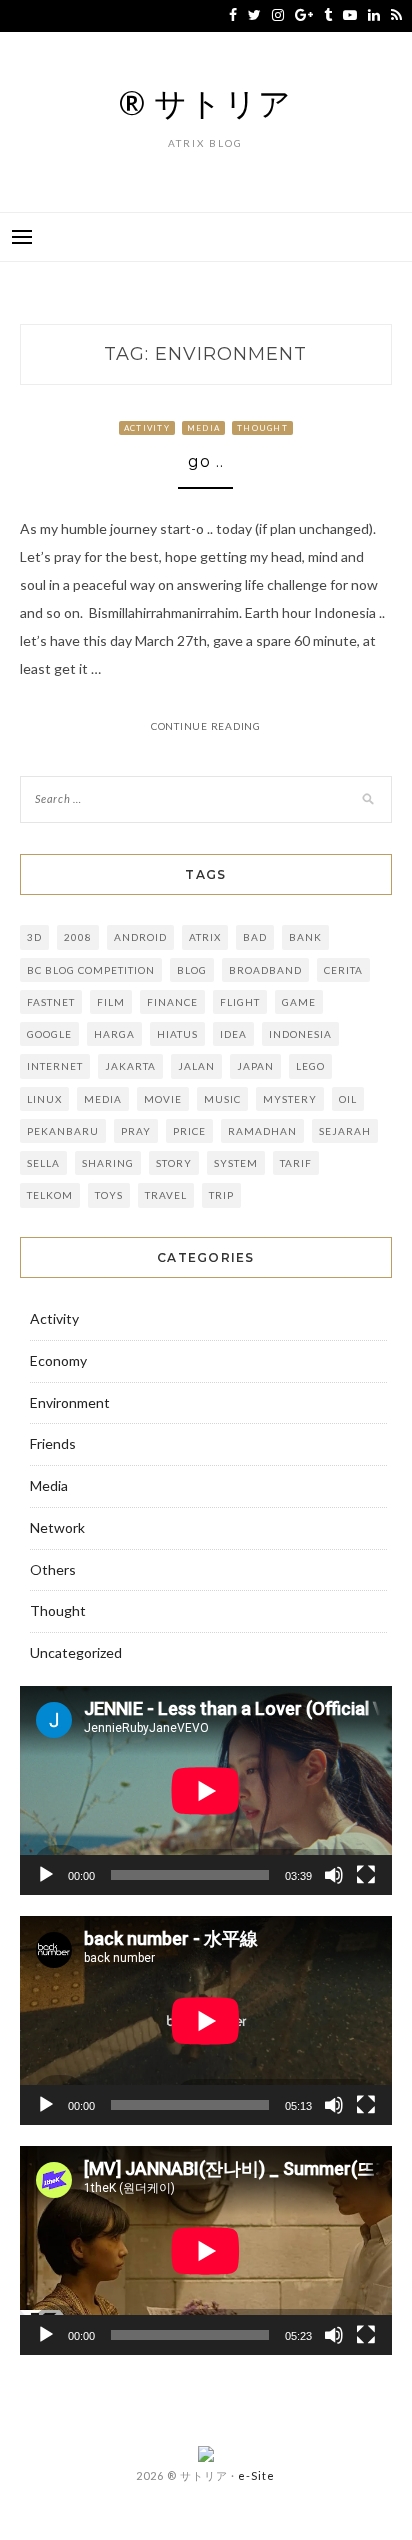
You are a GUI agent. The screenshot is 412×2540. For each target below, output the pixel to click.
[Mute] (334, 1875)
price (189, 1131)
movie (163, 1099)
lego (310, 1066)
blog (192, 970)
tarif (296, 1163)
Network (57, 1527)
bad (255, 937)
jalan (196, 1066)
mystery (290, 1099)
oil (348, 1099)
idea (233, 1034)
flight (240, 1002)
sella (43, 1163)
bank (305, 937)
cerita (343, 970)
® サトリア (206, 102)
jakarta (130, 1066)
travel (166, 1195)
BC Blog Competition (91, 970)
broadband (265, 970)
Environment (70, 1402)
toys (109, 1195)
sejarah (345, 1131)
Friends (53, 1443)
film (111, 1002)
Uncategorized (76, 1652)
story (174, 1163)
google (49, 1034)
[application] (206, 1790)
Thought (262, 428)
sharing (108, 1163)
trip (221, 1195)
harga (114, 1034)
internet (55, 1066)
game (299, 1002)
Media (203, 428)
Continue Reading (206, 726)
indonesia (300, 1034)
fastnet (51, 1002)
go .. (206, 461)
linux (44, 1099)
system (236, 1163)
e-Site (256, 2475)
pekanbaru (63, 1131)
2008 (78, 937)
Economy (58, 1360)
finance (172, 1002)
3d (34, 937)
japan (255, 1066)
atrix (205, 937)
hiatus (177, 1034)
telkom (50, 1195)
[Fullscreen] (366, 1875)
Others (53, 1569)
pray (136, 1131)
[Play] (46, 1875)
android (140, 937)
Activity (147, 428)
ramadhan (262, 1131)
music (222, 1099)
